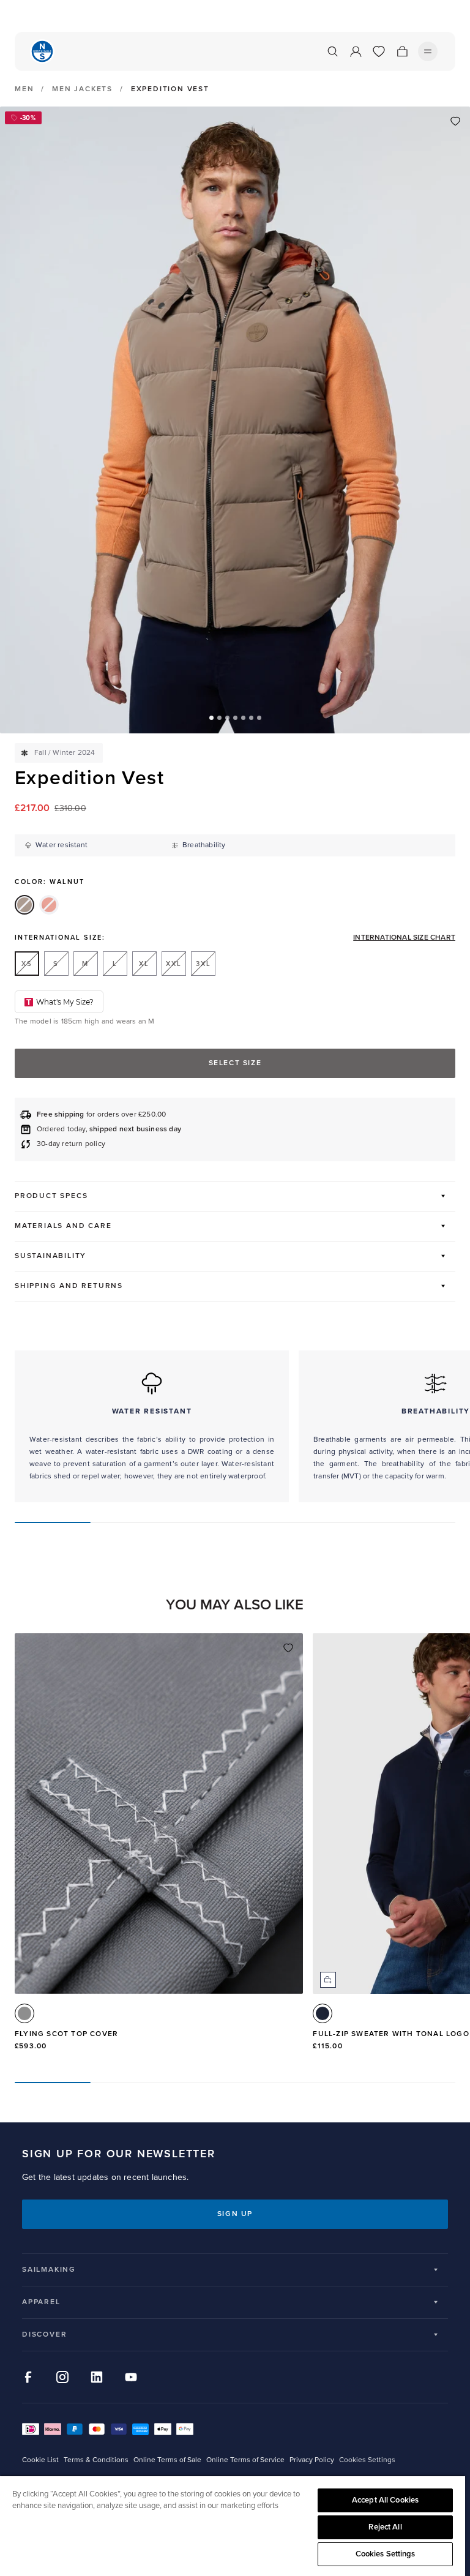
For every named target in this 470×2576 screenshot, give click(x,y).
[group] (159, 1848)
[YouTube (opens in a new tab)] (131, 2377)
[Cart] (402, 51)
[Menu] (428, 51)
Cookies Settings (386, 2554)
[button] (211, 718)
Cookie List (40, 2460)
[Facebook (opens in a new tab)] (28, 2377)
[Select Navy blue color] (323, 2013)
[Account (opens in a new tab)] (356, 51)
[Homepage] (42, 51)
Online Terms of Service (245, 2460)
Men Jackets (82, 89)
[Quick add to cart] (328, 1980)
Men (24, 89)
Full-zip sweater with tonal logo (391, 2034)
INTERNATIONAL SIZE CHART (404, 938)
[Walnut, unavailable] (24, 905)
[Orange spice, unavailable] (49, 905)
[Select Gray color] (24, 2013)
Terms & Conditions (96, 2460)
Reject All (385, 2527)
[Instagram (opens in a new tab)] (62, 2377)
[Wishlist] (379, 51)
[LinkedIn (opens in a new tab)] (97, 2377)
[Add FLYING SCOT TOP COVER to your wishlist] (288, 1648)
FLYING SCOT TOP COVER (66, 2034)
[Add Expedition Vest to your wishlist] (455, 121)
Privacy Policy (312, 2460)
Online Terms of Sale (167, 2460)
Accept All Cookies (385, 2500)
